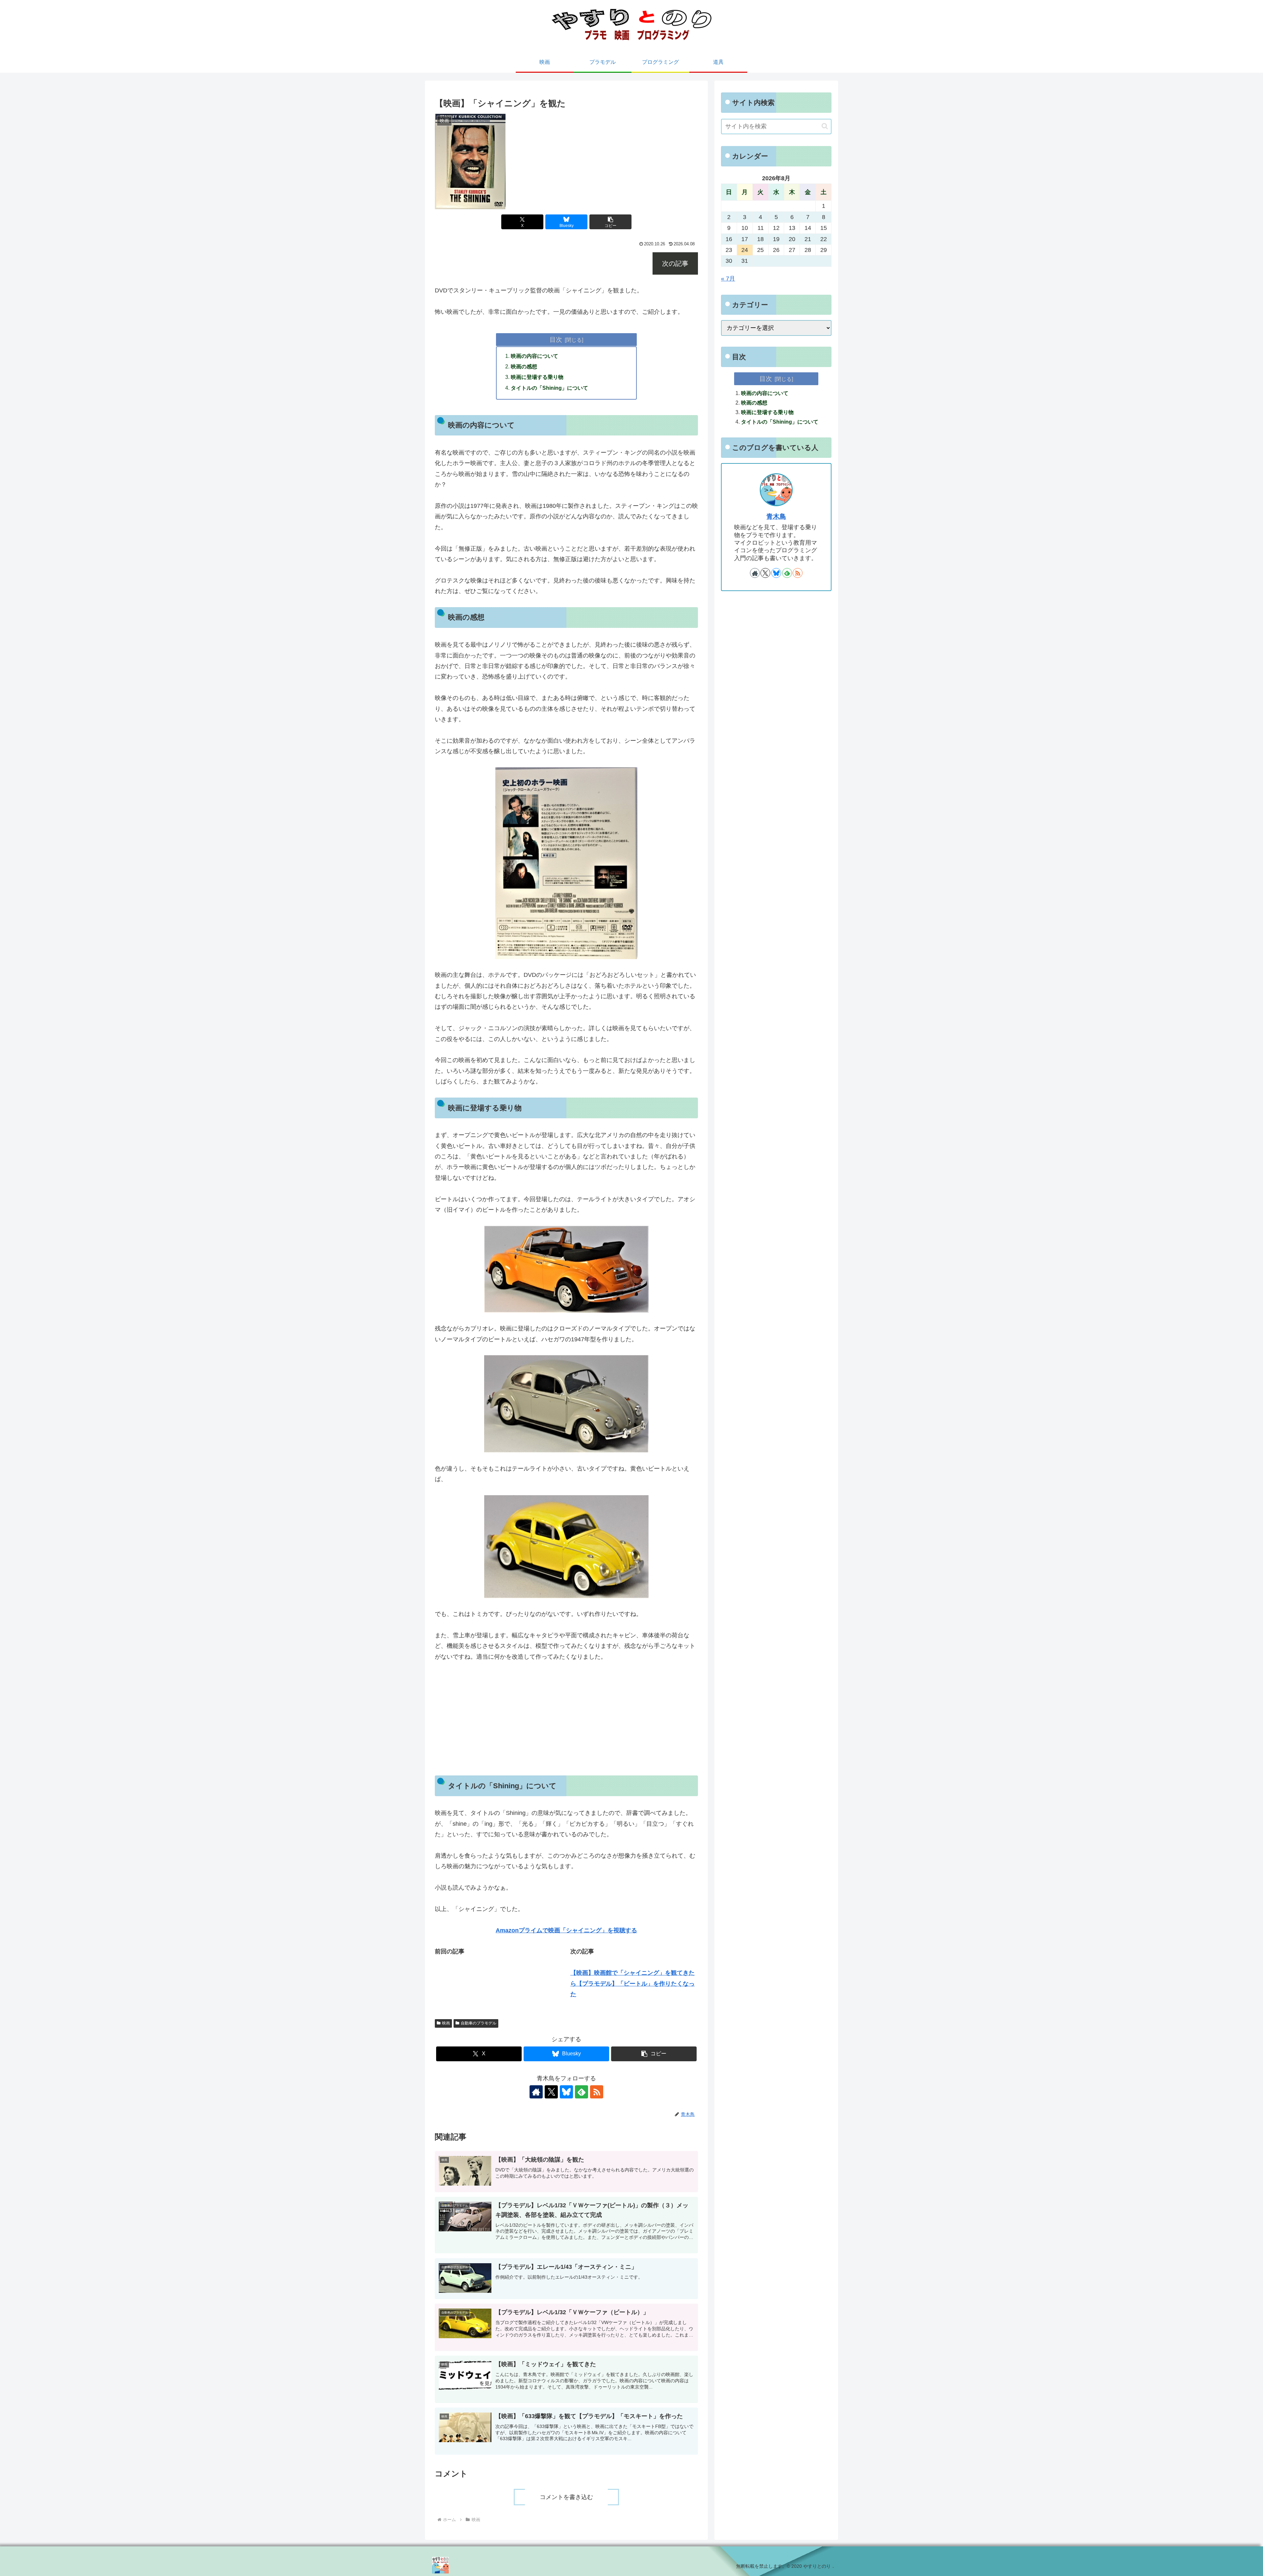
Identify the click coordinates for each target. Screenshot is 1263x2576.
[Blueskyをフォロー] (566, 2092)
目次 (556, 339)
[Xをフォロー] (551, 2092)
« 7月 (728, 279)
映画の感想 (524, 366)
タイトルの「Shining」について (549, 388)
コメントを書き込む (566, 2497)
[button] (610, 222)
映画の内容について (534, 356)
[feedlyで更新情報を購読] (582, 2092)
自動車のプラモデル (479, 2023)
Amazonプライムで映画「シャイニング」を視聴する (566, 1930)
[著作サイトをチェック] (536, 2092)
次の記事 (675, 263)
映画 (446, 2023)
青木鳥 (776, 516)
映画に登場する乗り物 (537, 377)
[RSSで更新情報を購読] (597, 2092)
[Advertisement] (566, 1719)
